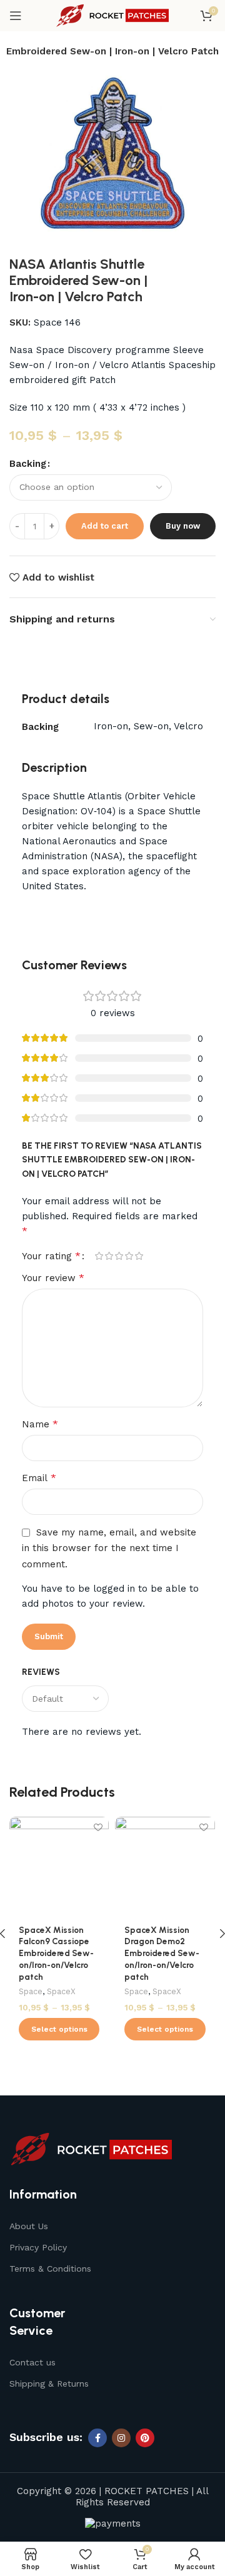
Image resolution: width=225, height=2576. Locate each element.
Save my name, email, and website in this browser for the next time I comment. (109, 1548)
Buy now (183, 526)
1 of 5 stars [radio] (99, 1256)
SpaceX (61, 1991)
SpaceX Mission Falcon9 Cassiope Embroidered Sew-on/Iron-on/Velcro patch (56, 1954)
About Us (29, 2226)
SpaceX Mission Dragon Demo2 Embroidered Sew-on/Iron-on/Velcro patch (162, 1954)
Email (39, 1478)
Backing (28, 464)
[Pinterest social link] (145, 2438)
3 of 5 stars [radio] (119, 1256)
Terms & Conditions (50, 2269)
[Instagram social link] (121, 2438)
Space (31, 1991)
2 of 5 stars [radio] (109, 1256)
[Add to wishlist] (98, 1828)
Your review (53, 1278)
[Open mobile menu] (16, 16)
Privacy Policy (38, 2247)
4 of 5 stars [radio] (129, 1256)
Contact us (32, 2362)
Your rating (51, 1256)
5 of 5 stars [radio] (139, 1256)
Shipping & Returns (49, 2384)
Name (40, 1424)
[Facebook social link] (97, 2438)
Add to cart (105, 526)
